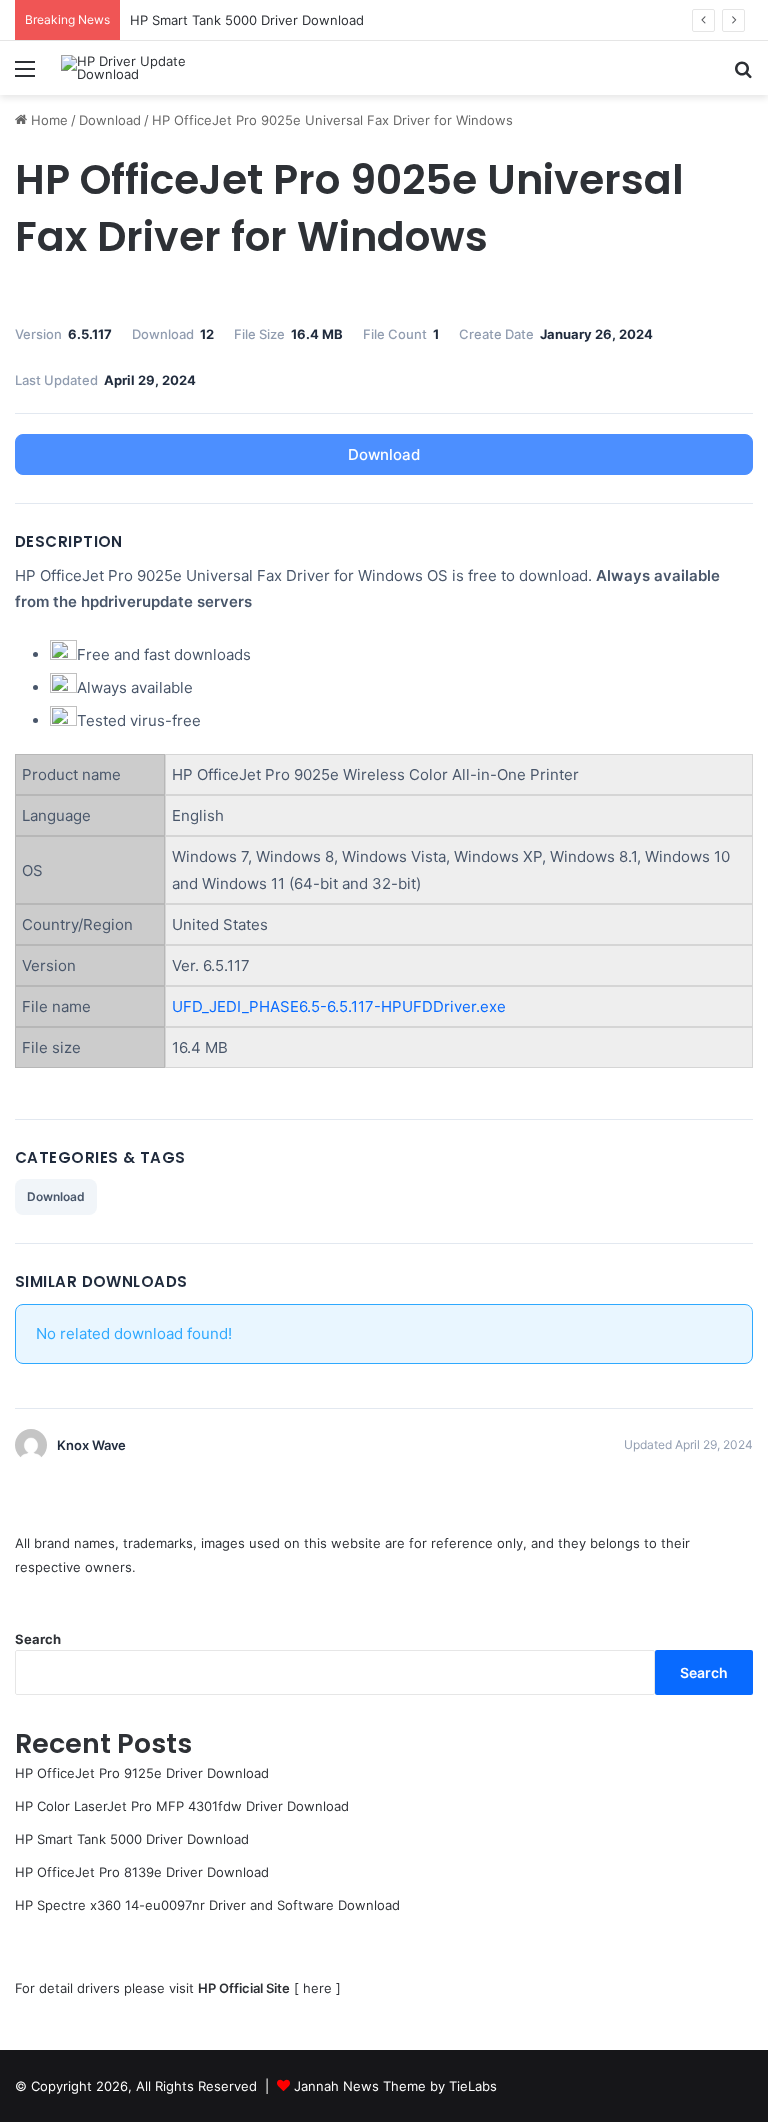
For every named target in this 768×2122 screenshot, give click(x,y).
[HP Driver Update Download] (156, 68)
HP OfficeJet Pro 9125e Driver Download (142, 1773)
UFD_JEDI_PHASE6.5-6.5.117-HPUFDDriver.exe (339, 1006)
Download (110, 120)
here (317, 1988)
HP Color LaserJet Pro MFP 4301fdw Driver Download (182, 1806)
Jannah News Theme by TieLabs (395, 2086)
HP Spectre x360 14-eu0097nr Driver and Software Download (207, 1905)
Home (47, 120)
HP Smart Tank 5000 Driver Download (247, 20)
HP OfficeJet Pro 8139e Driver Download (142, 1872)
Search (38, 1639)
